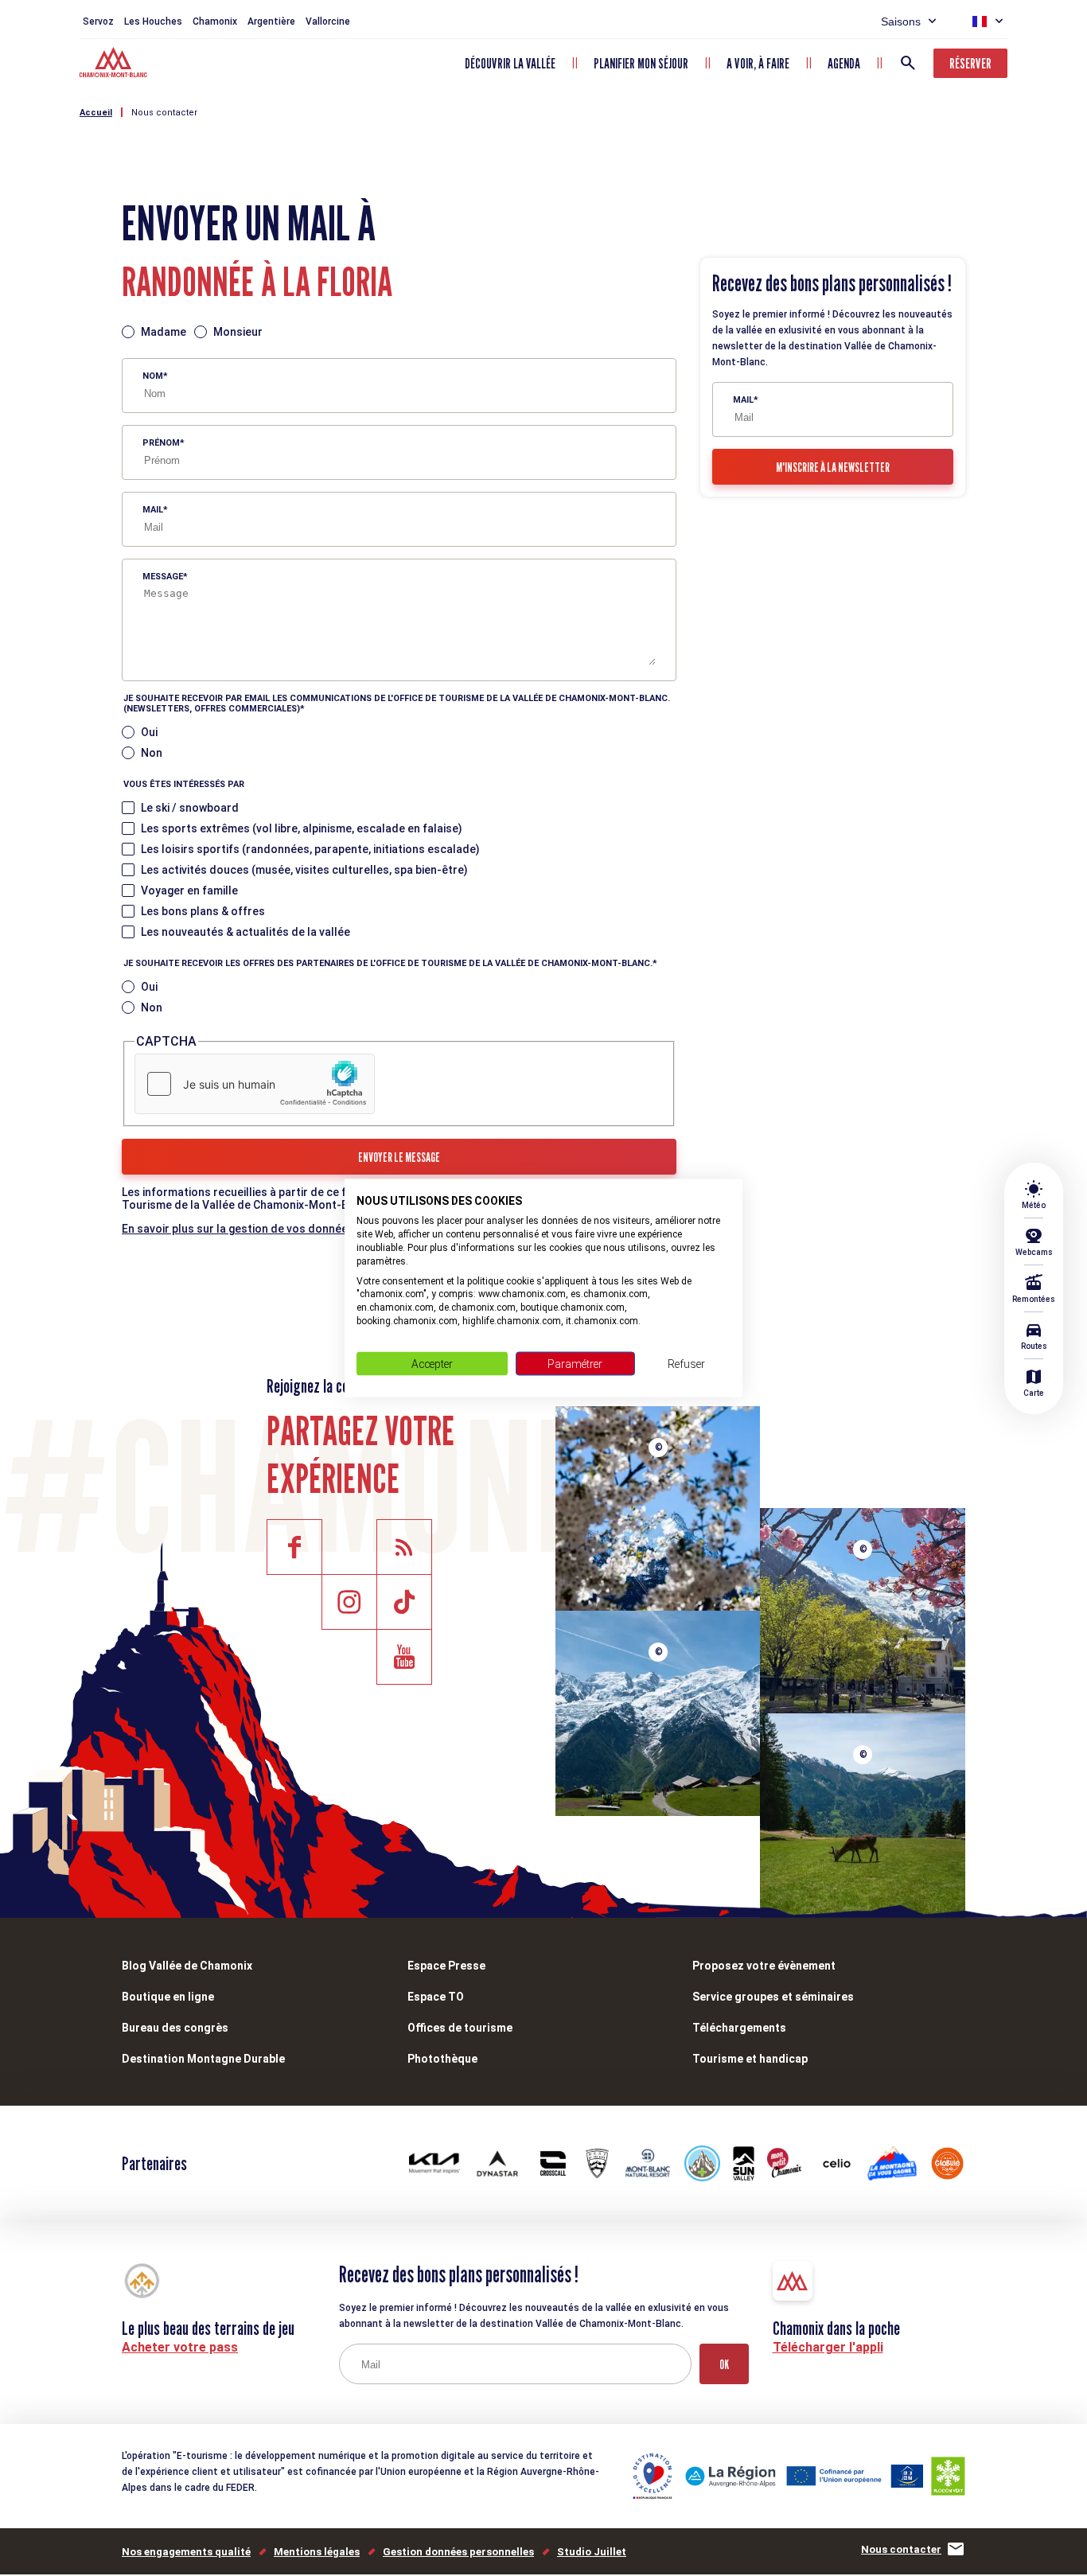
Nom (153, 376)
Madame (164, 332)
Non (152, 753)
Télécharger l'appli (828, 2347)
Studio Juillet (592, 2552)
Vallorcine (328, 21)
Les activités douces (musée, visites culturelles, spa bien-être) (304, 870)
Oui (149, 732)
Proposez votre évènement (764, 1966)
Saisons (901, 21)
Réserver (970, 63)
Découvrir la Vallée (510, 63)
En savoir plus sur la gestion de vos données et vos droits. (275, 1229)
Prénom (161, 443)
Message (163, 577)
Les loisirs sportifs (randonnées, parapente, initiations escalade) (310, 849)
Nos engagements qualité (186, 2552)
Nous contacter (164, 113)
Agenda (844, 63)
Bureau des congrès (175, 2028)
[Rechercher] (908, 63)
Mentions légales (317, 2552)
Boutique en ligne (168, 1997)
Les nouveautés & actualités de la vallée (245, 932)
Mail (153, 510)
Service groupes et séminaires (773, 1997)
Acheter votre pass (180, 2347)
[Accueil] (115, 64)
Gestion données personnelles (458, 2552)
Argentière (271, 21)
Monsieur (238, 332)
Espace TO (436, 1997)
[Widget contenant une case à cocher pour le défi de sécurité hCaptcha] (255, 1084)
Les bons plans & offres (203, 911)
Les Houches (153, 21)
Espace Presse (446, 1966)
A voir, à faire (758, 63)
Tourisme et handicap (750, 2059)
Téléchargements (739, 2028)
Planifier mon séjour (641, 63)
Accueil (96, 113)
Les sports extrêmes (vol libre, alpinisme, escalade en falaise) (302, 828)
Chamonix (215, 21)
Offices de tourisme (460, 2028)
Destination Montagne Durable (203, 2059)
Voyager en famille (189, 890)
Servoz (98, 21)
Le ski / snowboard (190, 808)
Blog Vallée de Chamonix (187, 1966)
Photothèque (442, 2059)
